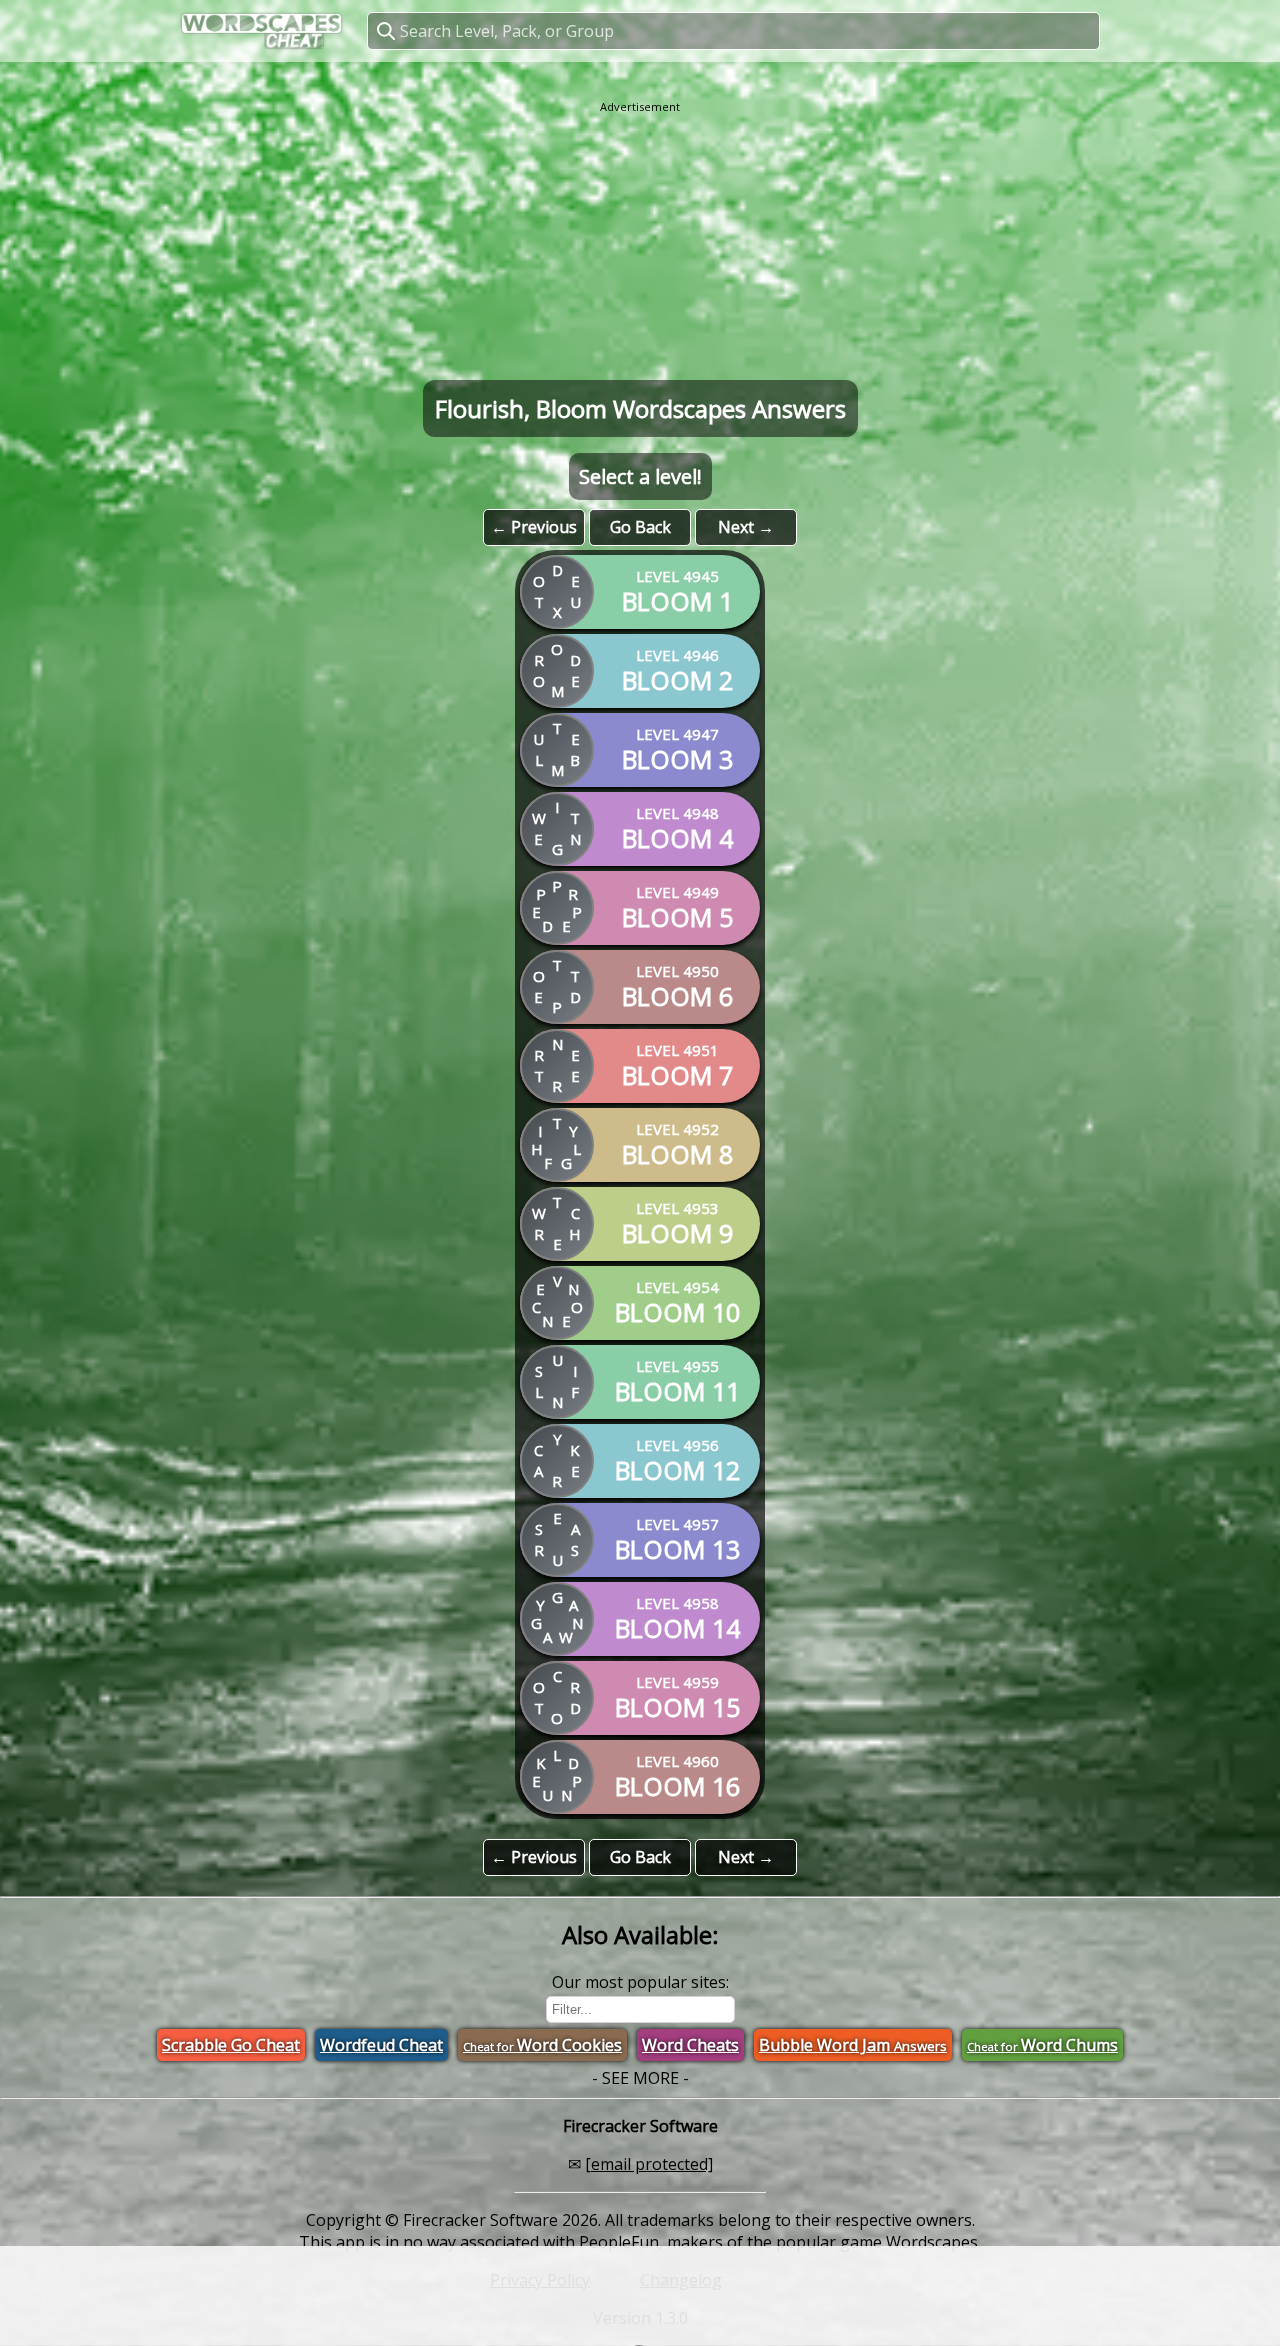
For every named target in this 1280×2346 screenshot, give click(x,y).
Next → (746, 527)
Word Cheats (690, 2045)
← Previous (534, 527)
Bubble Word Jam (853, 2045)
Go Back (640, 527)
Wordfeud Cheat (381, 2045)
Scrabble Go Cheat (231, 2045)
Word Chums (1042, 2045)
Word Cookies (542, 2045)
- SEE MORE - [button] (640, 2078)
